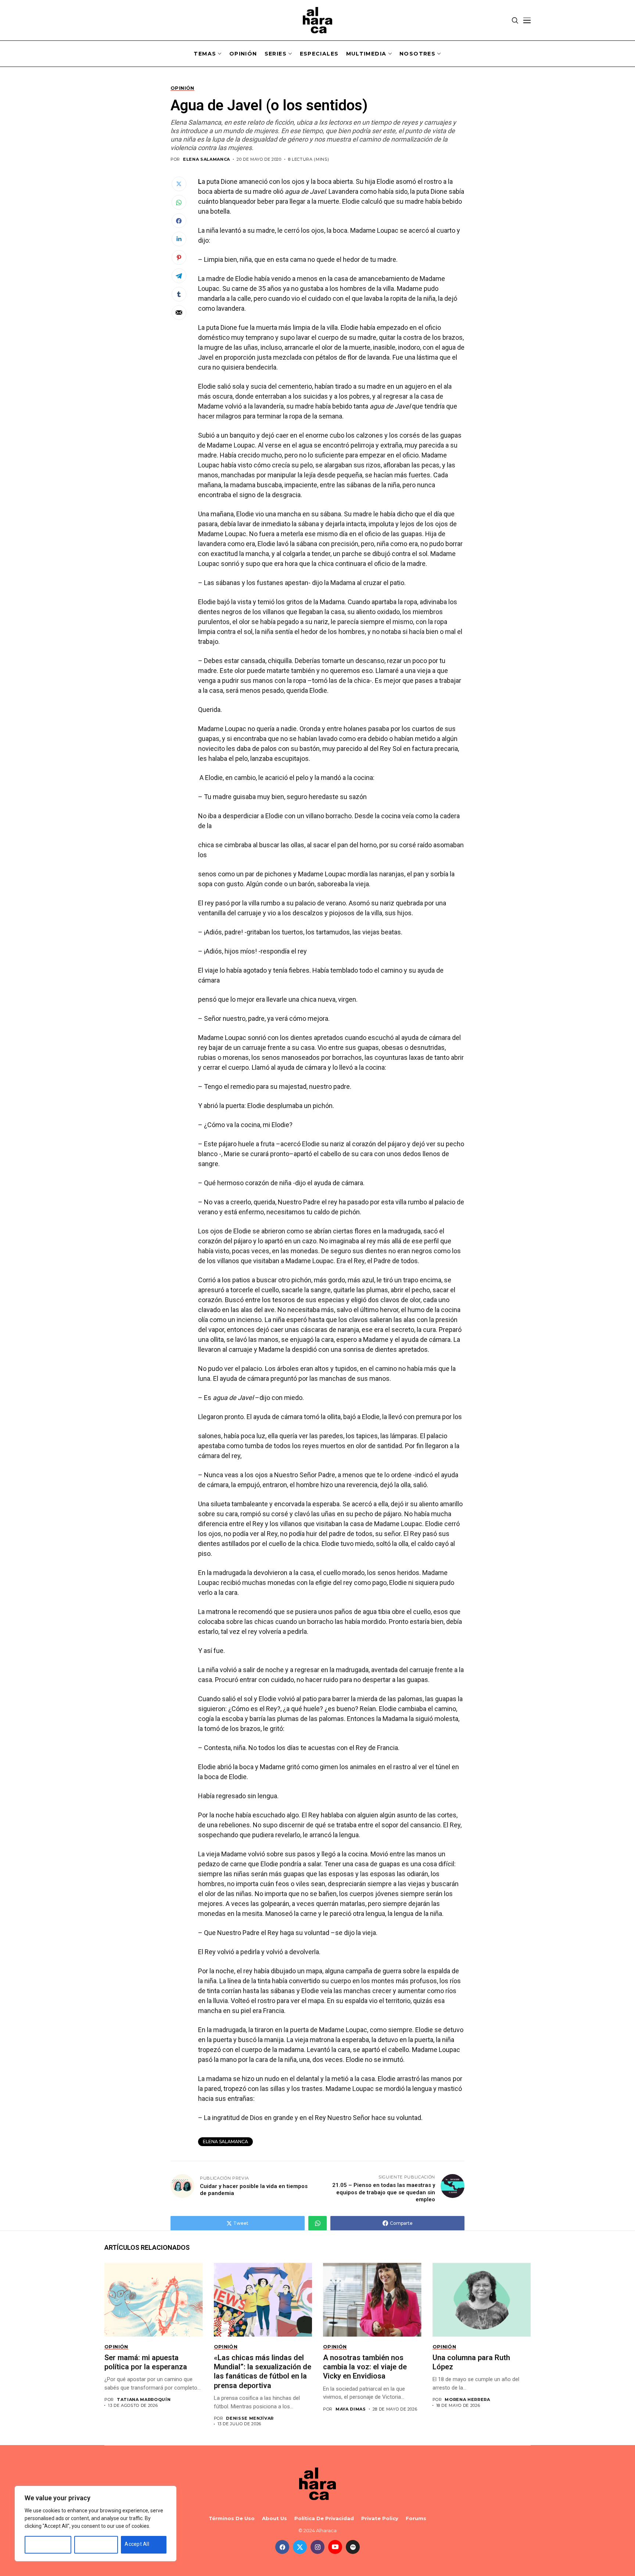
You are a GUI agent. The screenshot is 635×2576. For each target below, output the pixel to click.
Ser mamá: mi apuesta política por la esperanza (147, 2362)
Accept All (137, 2544)
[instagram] (317, 2547)
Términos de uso (232, 2518)
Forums (416, 2518)
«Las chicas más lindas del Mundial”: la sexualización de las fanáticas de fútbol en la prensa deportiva (263, 2372)
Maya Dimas (351, 2409)
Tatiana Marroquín (144, 2400)
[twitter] (300, 2547)
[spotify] (353, 2547)
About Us (275, 2518)
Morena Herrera (467, 2400)
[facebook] (282, 2547)
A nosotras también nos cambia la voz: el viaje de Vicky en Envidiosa (365, 2367)
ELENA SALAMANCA (207, 159)
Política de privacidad (324, 2518)
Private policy (380, 2518)
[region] (96, 2524)
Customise (41, 2544)
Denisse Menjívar (250, 2418)
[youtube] (335, 2547)
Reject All (89, 2544)
